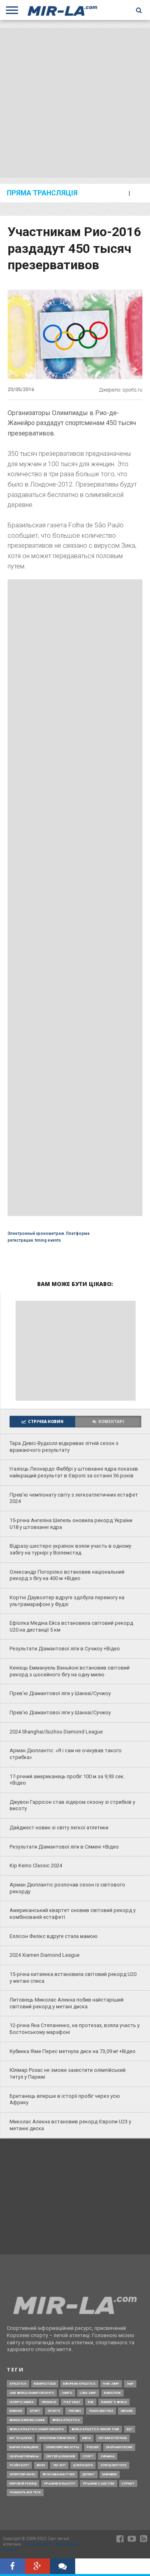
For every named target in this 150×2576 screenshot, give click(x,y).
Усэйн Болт (19, 2465)
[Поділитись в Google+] (38, 2567)
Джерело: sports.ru (121, 390)
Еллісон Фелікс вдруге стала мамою (54, 1936)
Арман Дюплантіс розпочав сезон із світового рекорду (67, 1888)
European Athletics (79, 2384)
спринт (128, 2484)
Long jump (88, 2393)
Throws (75, 2411)
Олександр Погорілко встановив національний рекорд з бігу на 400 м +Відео (67, 1575)
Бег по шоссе (21, 2438)
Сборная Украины (24, 2456)
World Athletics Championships (37, 2429)
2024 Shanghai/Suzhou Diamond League (56, 1732)
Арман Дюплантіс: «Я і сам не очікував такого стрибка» (66, 1754)
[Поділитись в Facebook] (13, 2567)
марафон (110, 2474)
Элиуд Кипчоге (113, 2465)
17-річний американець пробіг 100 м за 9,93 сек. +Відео (67, 1780)
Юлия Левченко (22, 2474)
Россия (93, 2447)
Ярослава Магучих (59, 2474)
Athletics (18, 2384)
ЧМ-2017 (59, 2465)
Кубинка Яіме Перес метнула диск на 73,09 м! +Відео (73, 2051)
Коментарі (111, 1422)
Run (91, 2402)
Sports (54, 2411)
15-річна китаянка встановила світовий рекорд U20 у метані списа (73, 1978)
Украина (108, 2456)
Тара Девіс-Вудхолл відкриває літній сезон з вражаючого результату (64, 1447)
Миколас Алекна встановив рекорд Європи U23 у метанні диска (70, 2125)
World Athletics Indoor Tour (95, 2429)
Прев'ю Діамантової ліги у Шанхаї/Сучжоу (60, 1693)
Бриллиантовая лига (57, 2438)
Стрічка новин (46, 1422)
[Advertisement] (75, 103)
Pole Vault (72, 2402)
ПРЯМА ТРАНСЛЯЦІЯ (42, 193)
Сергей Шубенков (61, 2456)
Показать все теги (25, 2492)
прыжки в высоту (60, 2484)
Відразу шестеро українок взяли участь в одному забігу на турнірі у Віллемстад (70, 1549)
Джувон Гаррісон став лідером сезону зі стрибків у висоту (72, 1805)
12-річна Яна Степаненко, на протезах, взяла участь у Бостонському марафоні (75, 2029)
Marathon (112, 2393)
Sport (35, 2411)
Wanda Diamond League (27, 2420)
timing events (48, 1240)
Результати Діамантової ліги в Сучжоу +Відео (65, 1649)
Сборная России (119, 2447)
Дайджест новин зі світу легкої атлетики (59, 1828)
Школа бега (83, 2465)
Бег (130, 2429)
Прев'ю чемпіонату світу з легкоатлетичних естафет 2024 (74, 1498)
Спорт (88, 2456)
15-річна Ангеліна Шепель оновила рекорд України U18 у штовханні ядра (71, 1524)
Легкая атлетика (113, 2438)
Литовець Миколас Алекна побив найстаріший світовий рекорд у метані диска (67, 2003)
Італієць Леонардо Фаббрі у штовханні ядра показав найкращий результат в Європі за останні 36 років (74, 1472)
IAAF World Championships (32, 2393)
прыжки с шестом (99, 2484)
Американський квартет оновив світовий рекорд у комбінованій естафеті (73, 1914)
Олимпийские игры (63, 2447)
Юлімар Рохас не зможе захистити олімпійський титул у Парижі (68, 2073)
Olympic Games (22, 2402)
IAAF (130, 2384)
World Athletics (66, 2420)
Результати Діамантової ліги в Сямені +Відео (64, 1847)
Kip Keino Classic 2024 (36, 1865)
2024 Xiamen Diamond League (45, 1955)
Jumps (67, 2393)
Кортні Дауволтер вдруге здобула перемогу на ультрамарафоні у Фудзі (67, 1601)
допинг (89, 2474)
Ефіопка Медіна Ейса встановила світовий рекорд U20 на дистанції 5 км (71, 1626)
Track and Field (101, 2411)
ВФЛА (87, 2438)
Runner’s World (114, 2402)
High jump (111, 2384)
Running (16, 2411)
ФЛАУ (41, 2465)
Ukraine (127, 2411)
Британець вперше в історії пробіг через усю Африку (65, 2099)
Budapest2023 (45, 2384)
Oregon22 (49, 2402)
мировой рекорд (23, 2484)
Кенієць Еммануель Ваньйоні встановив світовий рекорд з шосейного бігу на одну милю (70, 1671)
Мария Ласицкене (24, 2447)
